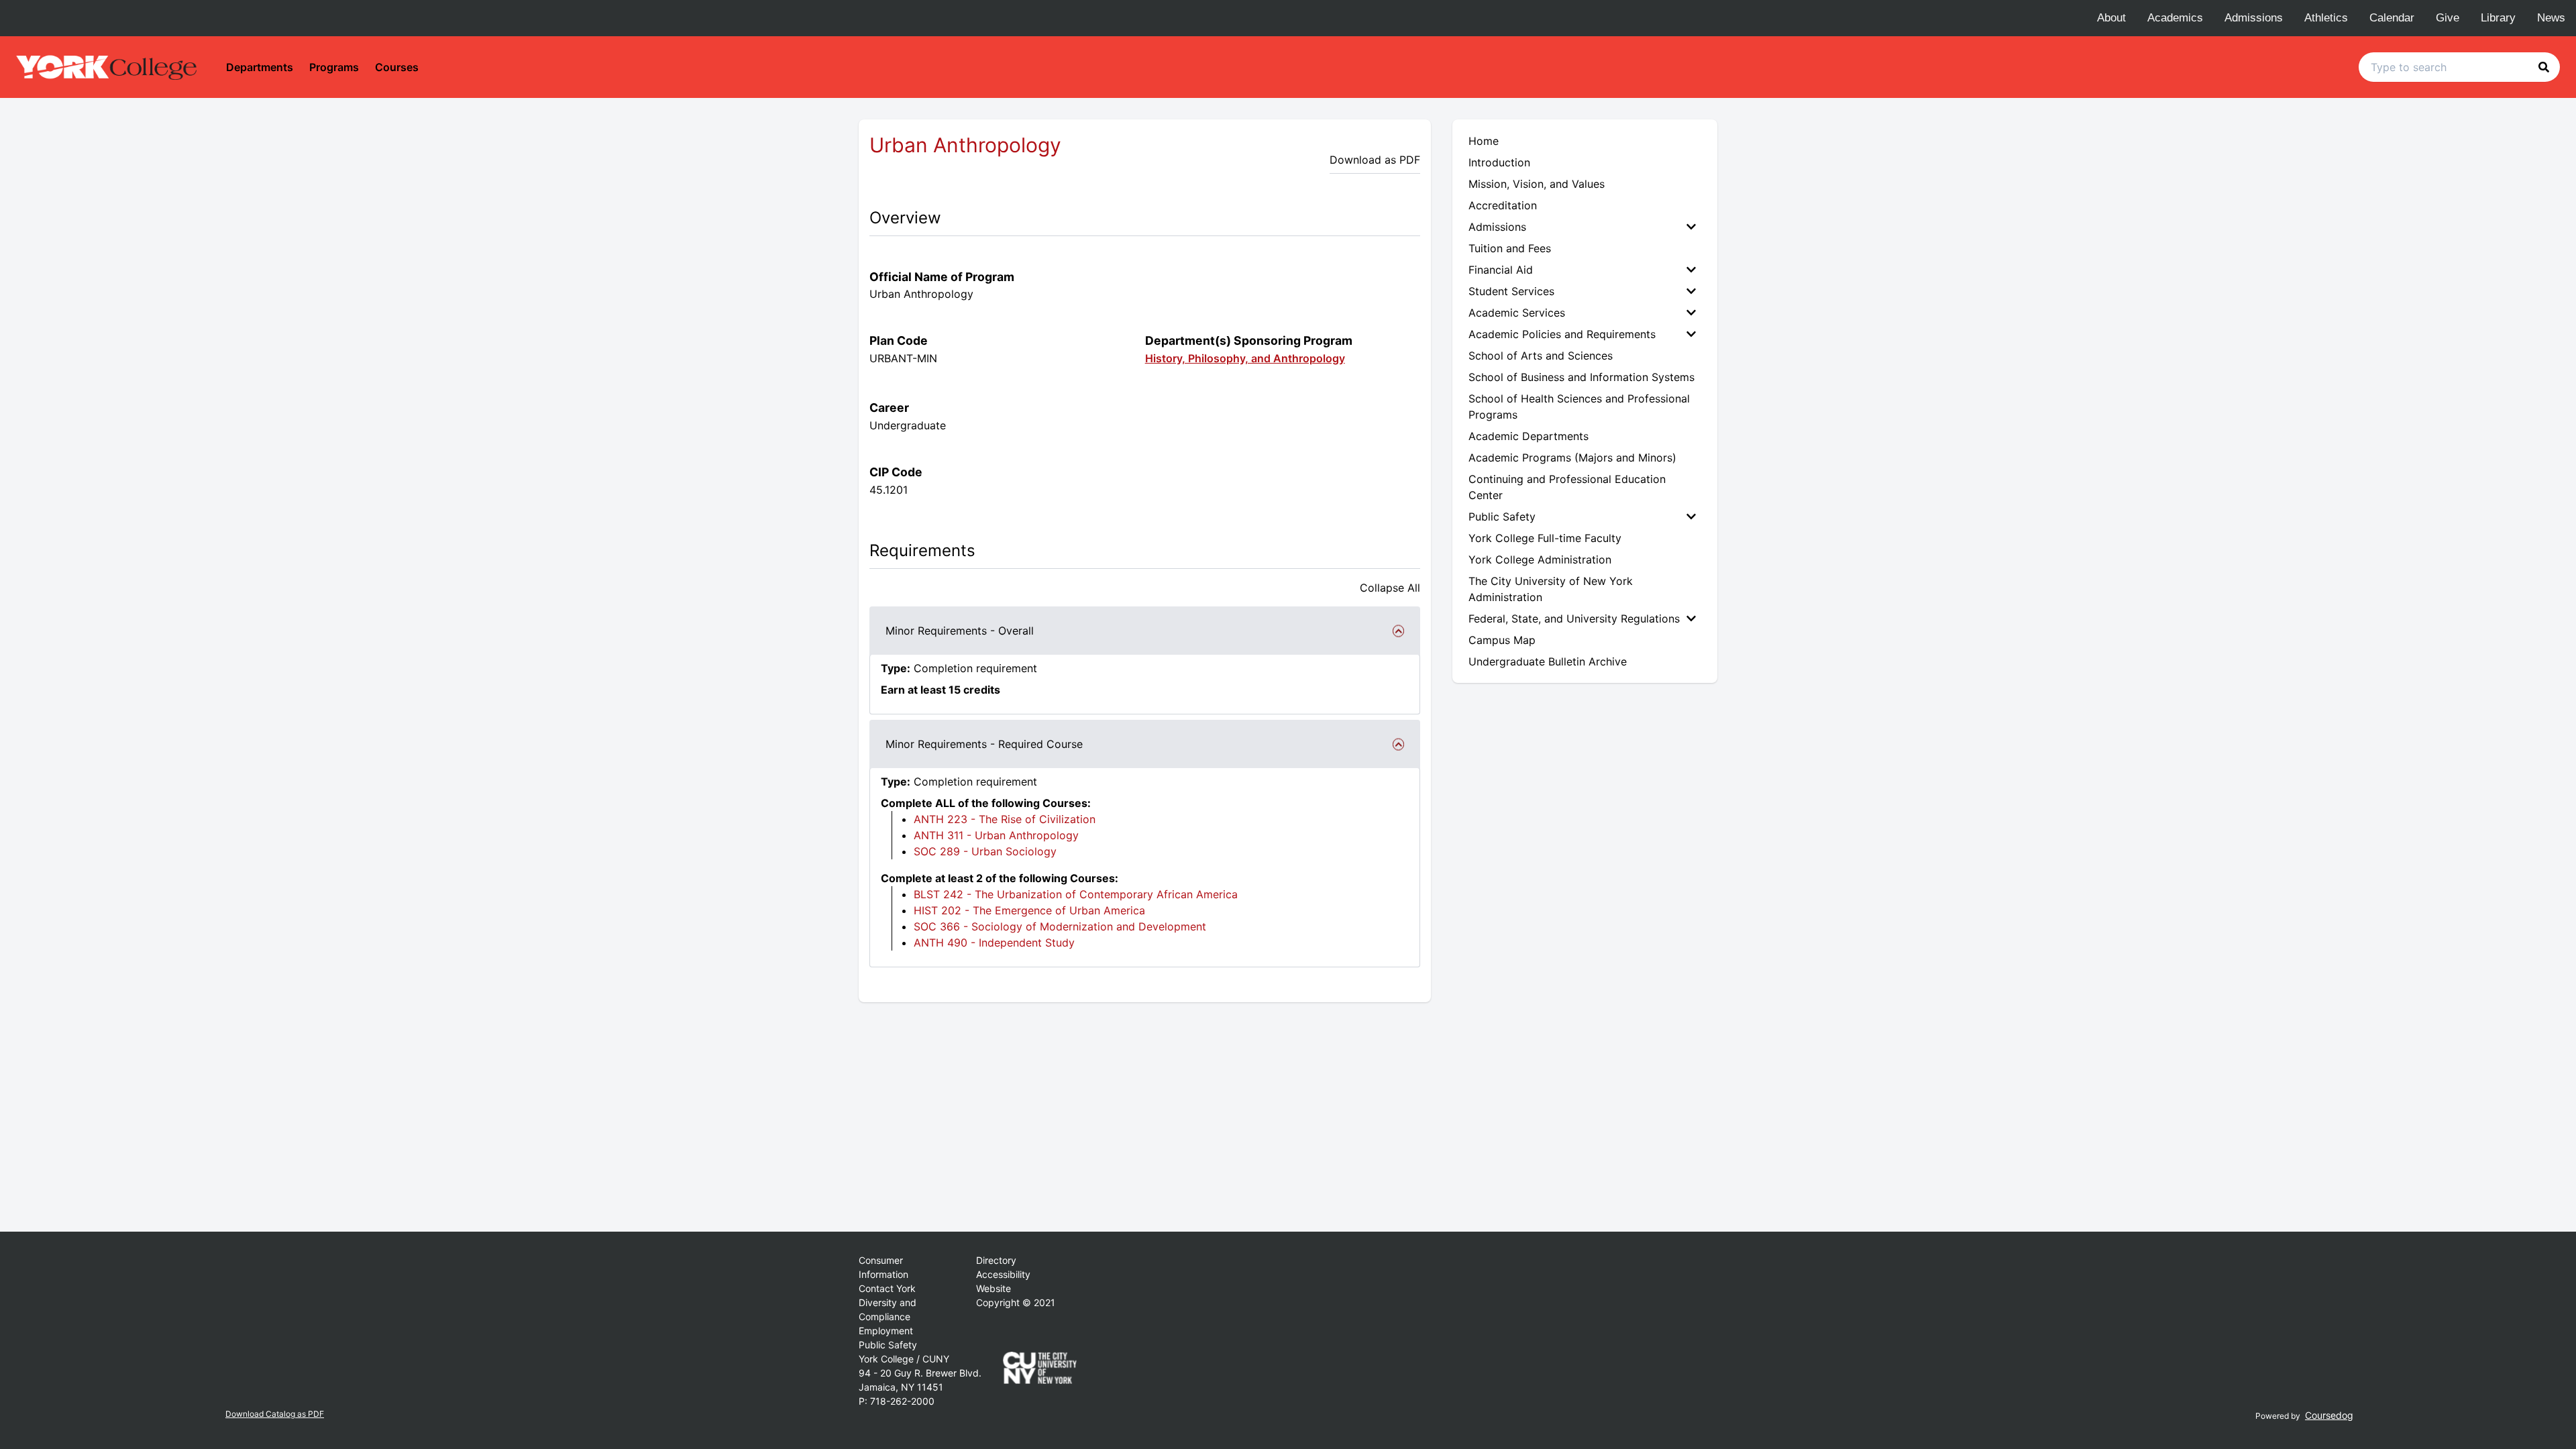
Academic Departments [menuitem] (1528, 436)
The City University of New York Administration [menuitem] (1551, 589)
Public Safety (1502, 517)
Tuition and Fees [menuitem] (1510, 248)
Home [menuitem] (1484, 141)
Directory (996, 1260)
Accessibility (1003, 1274)
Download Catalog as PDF (275, 1414)
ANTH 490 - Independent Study (994, 943)
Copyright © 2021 (1016, 1302)
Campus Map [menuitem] (1502, 640)
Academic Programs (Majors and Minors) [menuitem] (1572, 458)
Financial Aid (1501, 270)
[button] (2544, 67)
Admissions (2254, 18)
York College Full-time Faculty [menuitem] (1545, 538)
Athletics (2326, 18)
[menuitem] (1585, 227)
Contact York (887, 1288)
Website (994, 1288)
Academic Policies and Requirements (1562, 334)
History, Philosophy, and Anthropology (1245, 358)
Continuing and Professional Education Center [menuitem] (1567, 487)
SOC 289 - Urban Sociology (985, 851)
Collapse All (1390, 588)
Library (2498, 18)
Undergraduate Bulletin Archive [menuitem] (1548, 661)
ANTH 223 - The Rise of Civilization (1005, 819)
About (2111, 18)
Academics (2175, 18)
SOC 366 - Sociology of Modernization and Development (1060, 926)
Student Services (1511, 291)
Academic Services (1517, 313)
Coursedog (2329, 1415)
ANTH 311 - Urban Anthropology (996, 835)
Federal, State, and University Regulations (1574, 619)
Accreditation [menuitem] (1503, 205)
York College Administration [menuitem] (1540, 559)
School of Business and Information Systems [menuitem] (1581, 377)
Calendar (2392, 18)
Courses (397, 67)
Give (2448, 18)
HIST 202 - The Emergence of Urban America (1029, 910)
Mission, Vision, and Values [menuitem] (1537, 184)
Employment (886, 1331)
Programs (334, 67)
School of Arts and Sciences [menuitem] (1541, 356)
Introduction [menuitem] (1499, 162)
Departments (260, 67)
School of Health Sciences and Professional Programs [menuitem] (1579, 407)
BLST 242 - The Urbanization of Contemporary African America (1076, 894)
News (2551, 18)
